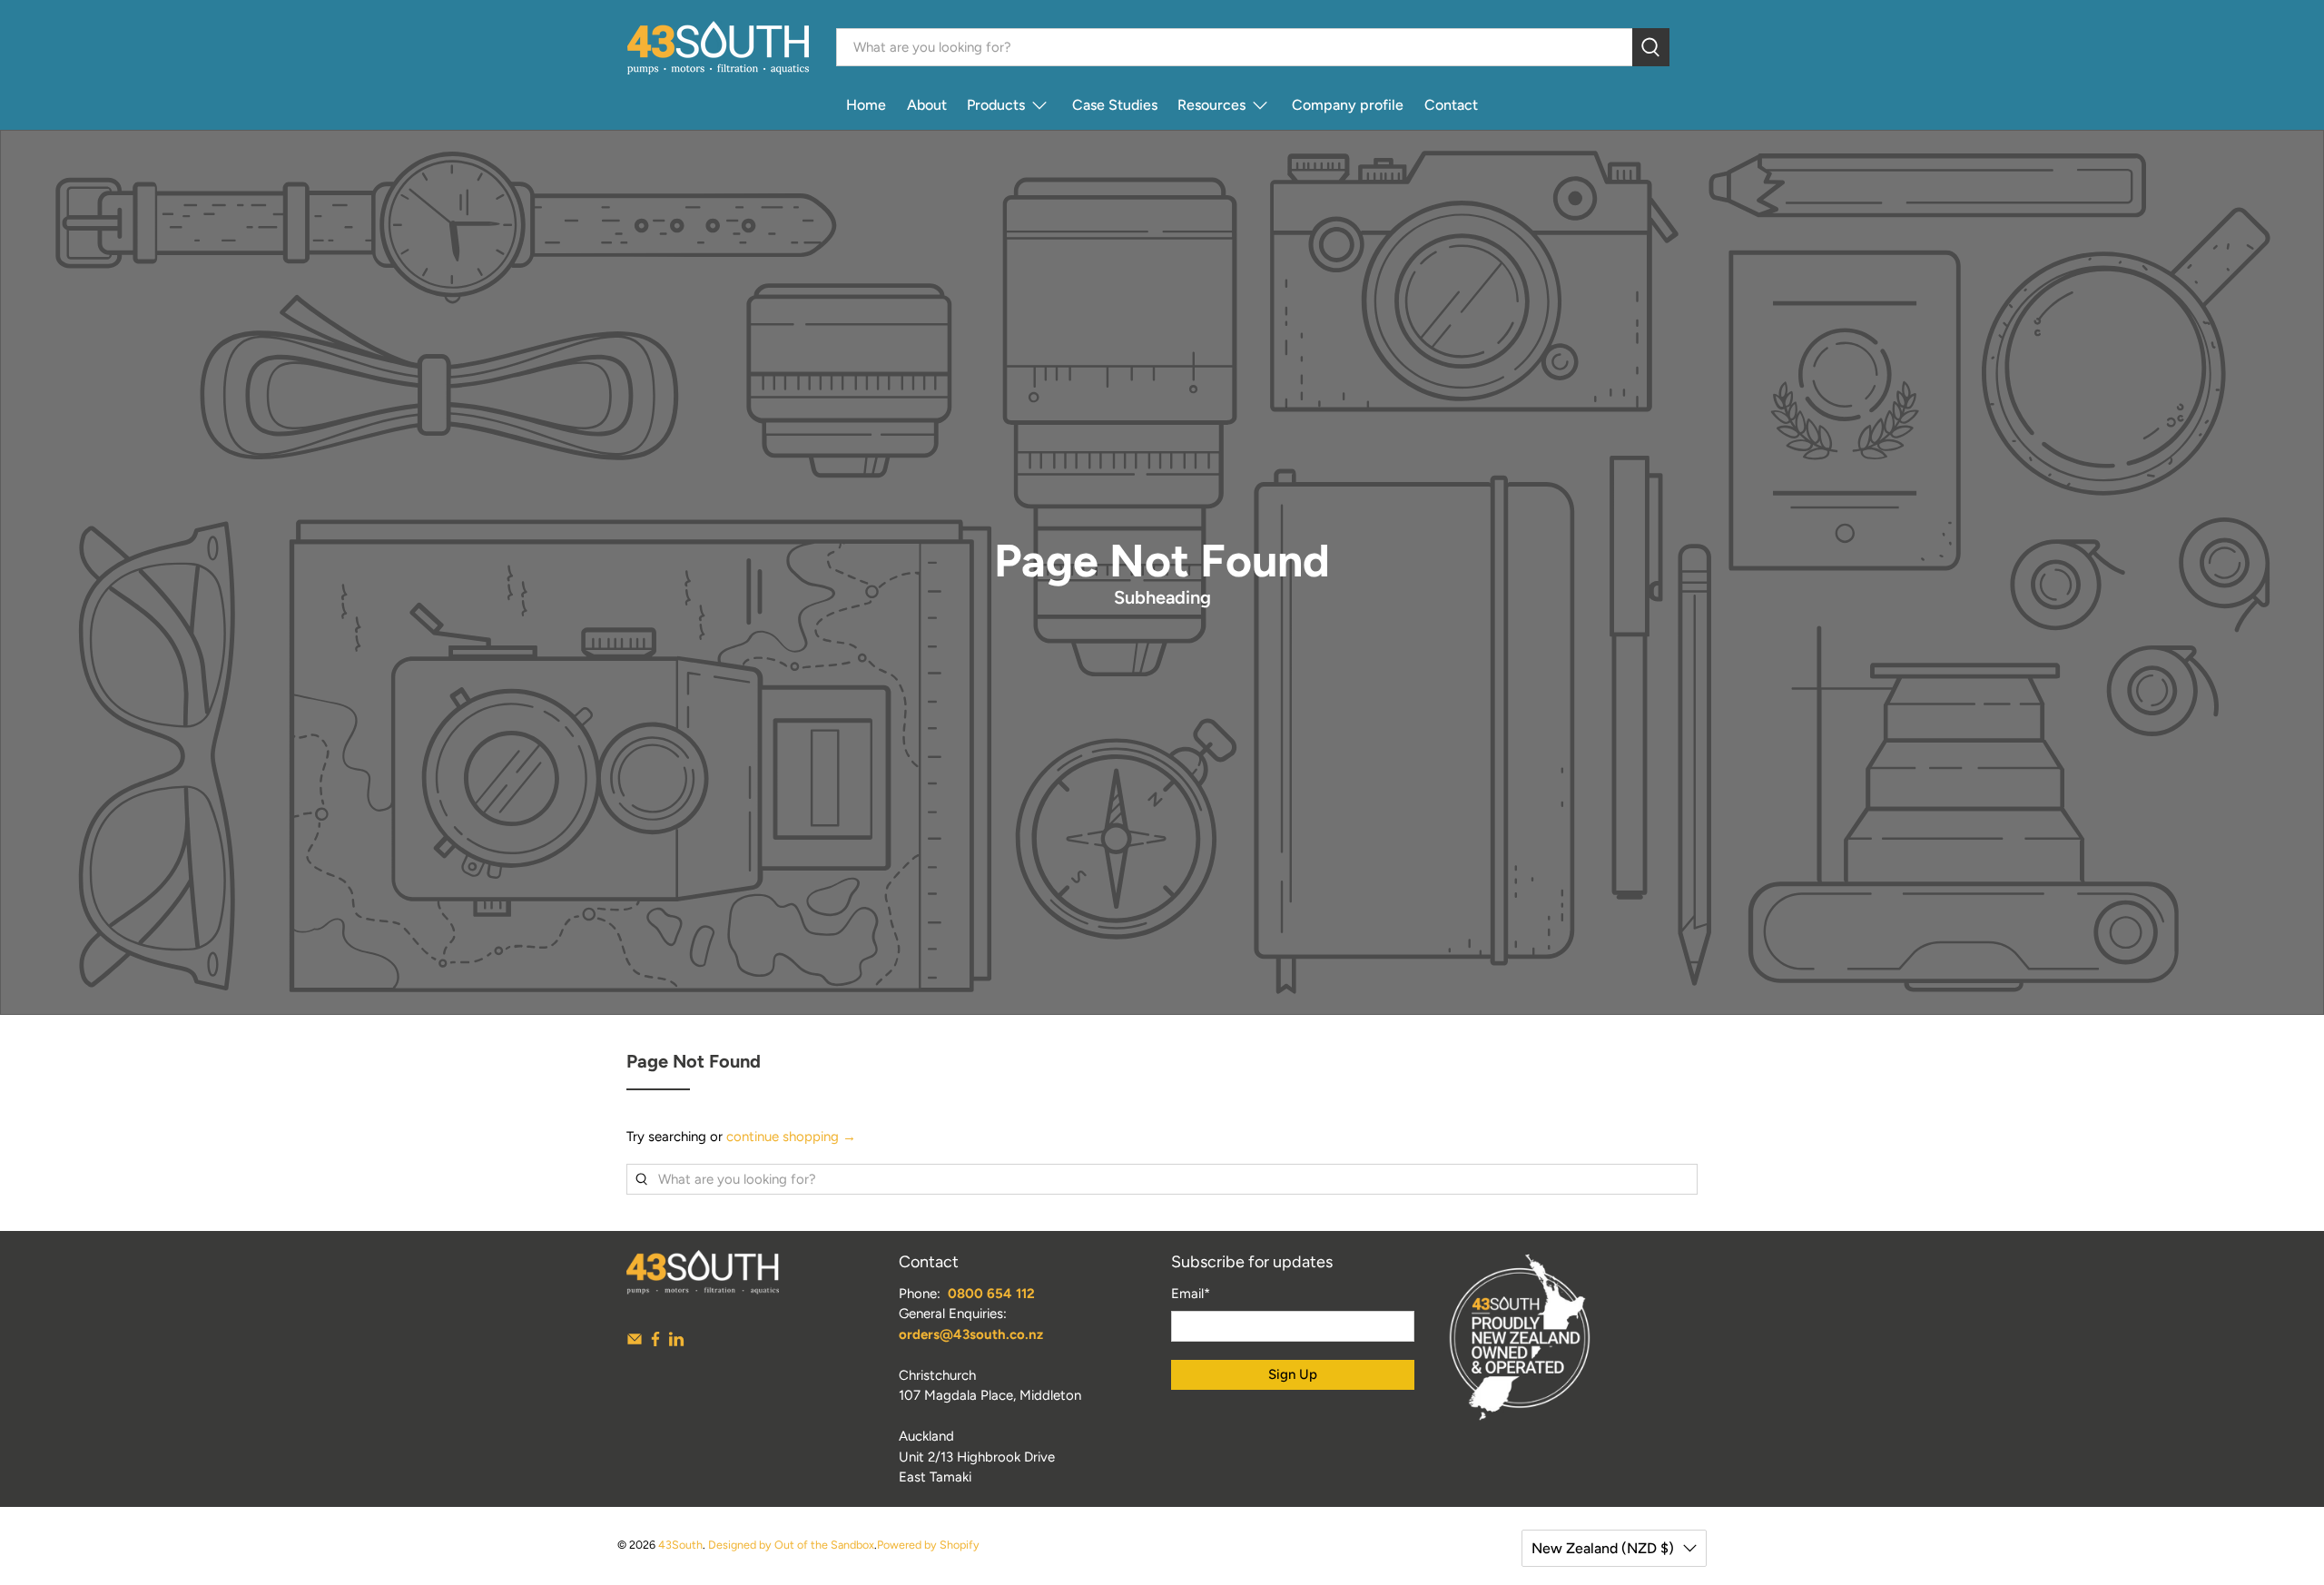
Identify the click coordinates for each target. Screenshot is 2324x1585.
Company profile (1348, 105)
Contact (1451, 105)
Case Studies (1115, 105)
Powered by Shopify (928, 1545)
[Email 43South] (635, 1343)
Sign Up (1293, 1374)
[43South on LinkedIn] (676, 1343)
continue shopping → (791, 1137)
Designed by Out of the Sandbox (791, 1545)
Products (996, 105)
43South (680, 1545)
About (927, 105)
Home (866, 105)
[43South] (718, 48)
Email (1191, 1294)
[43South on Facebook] (655, 1343)
